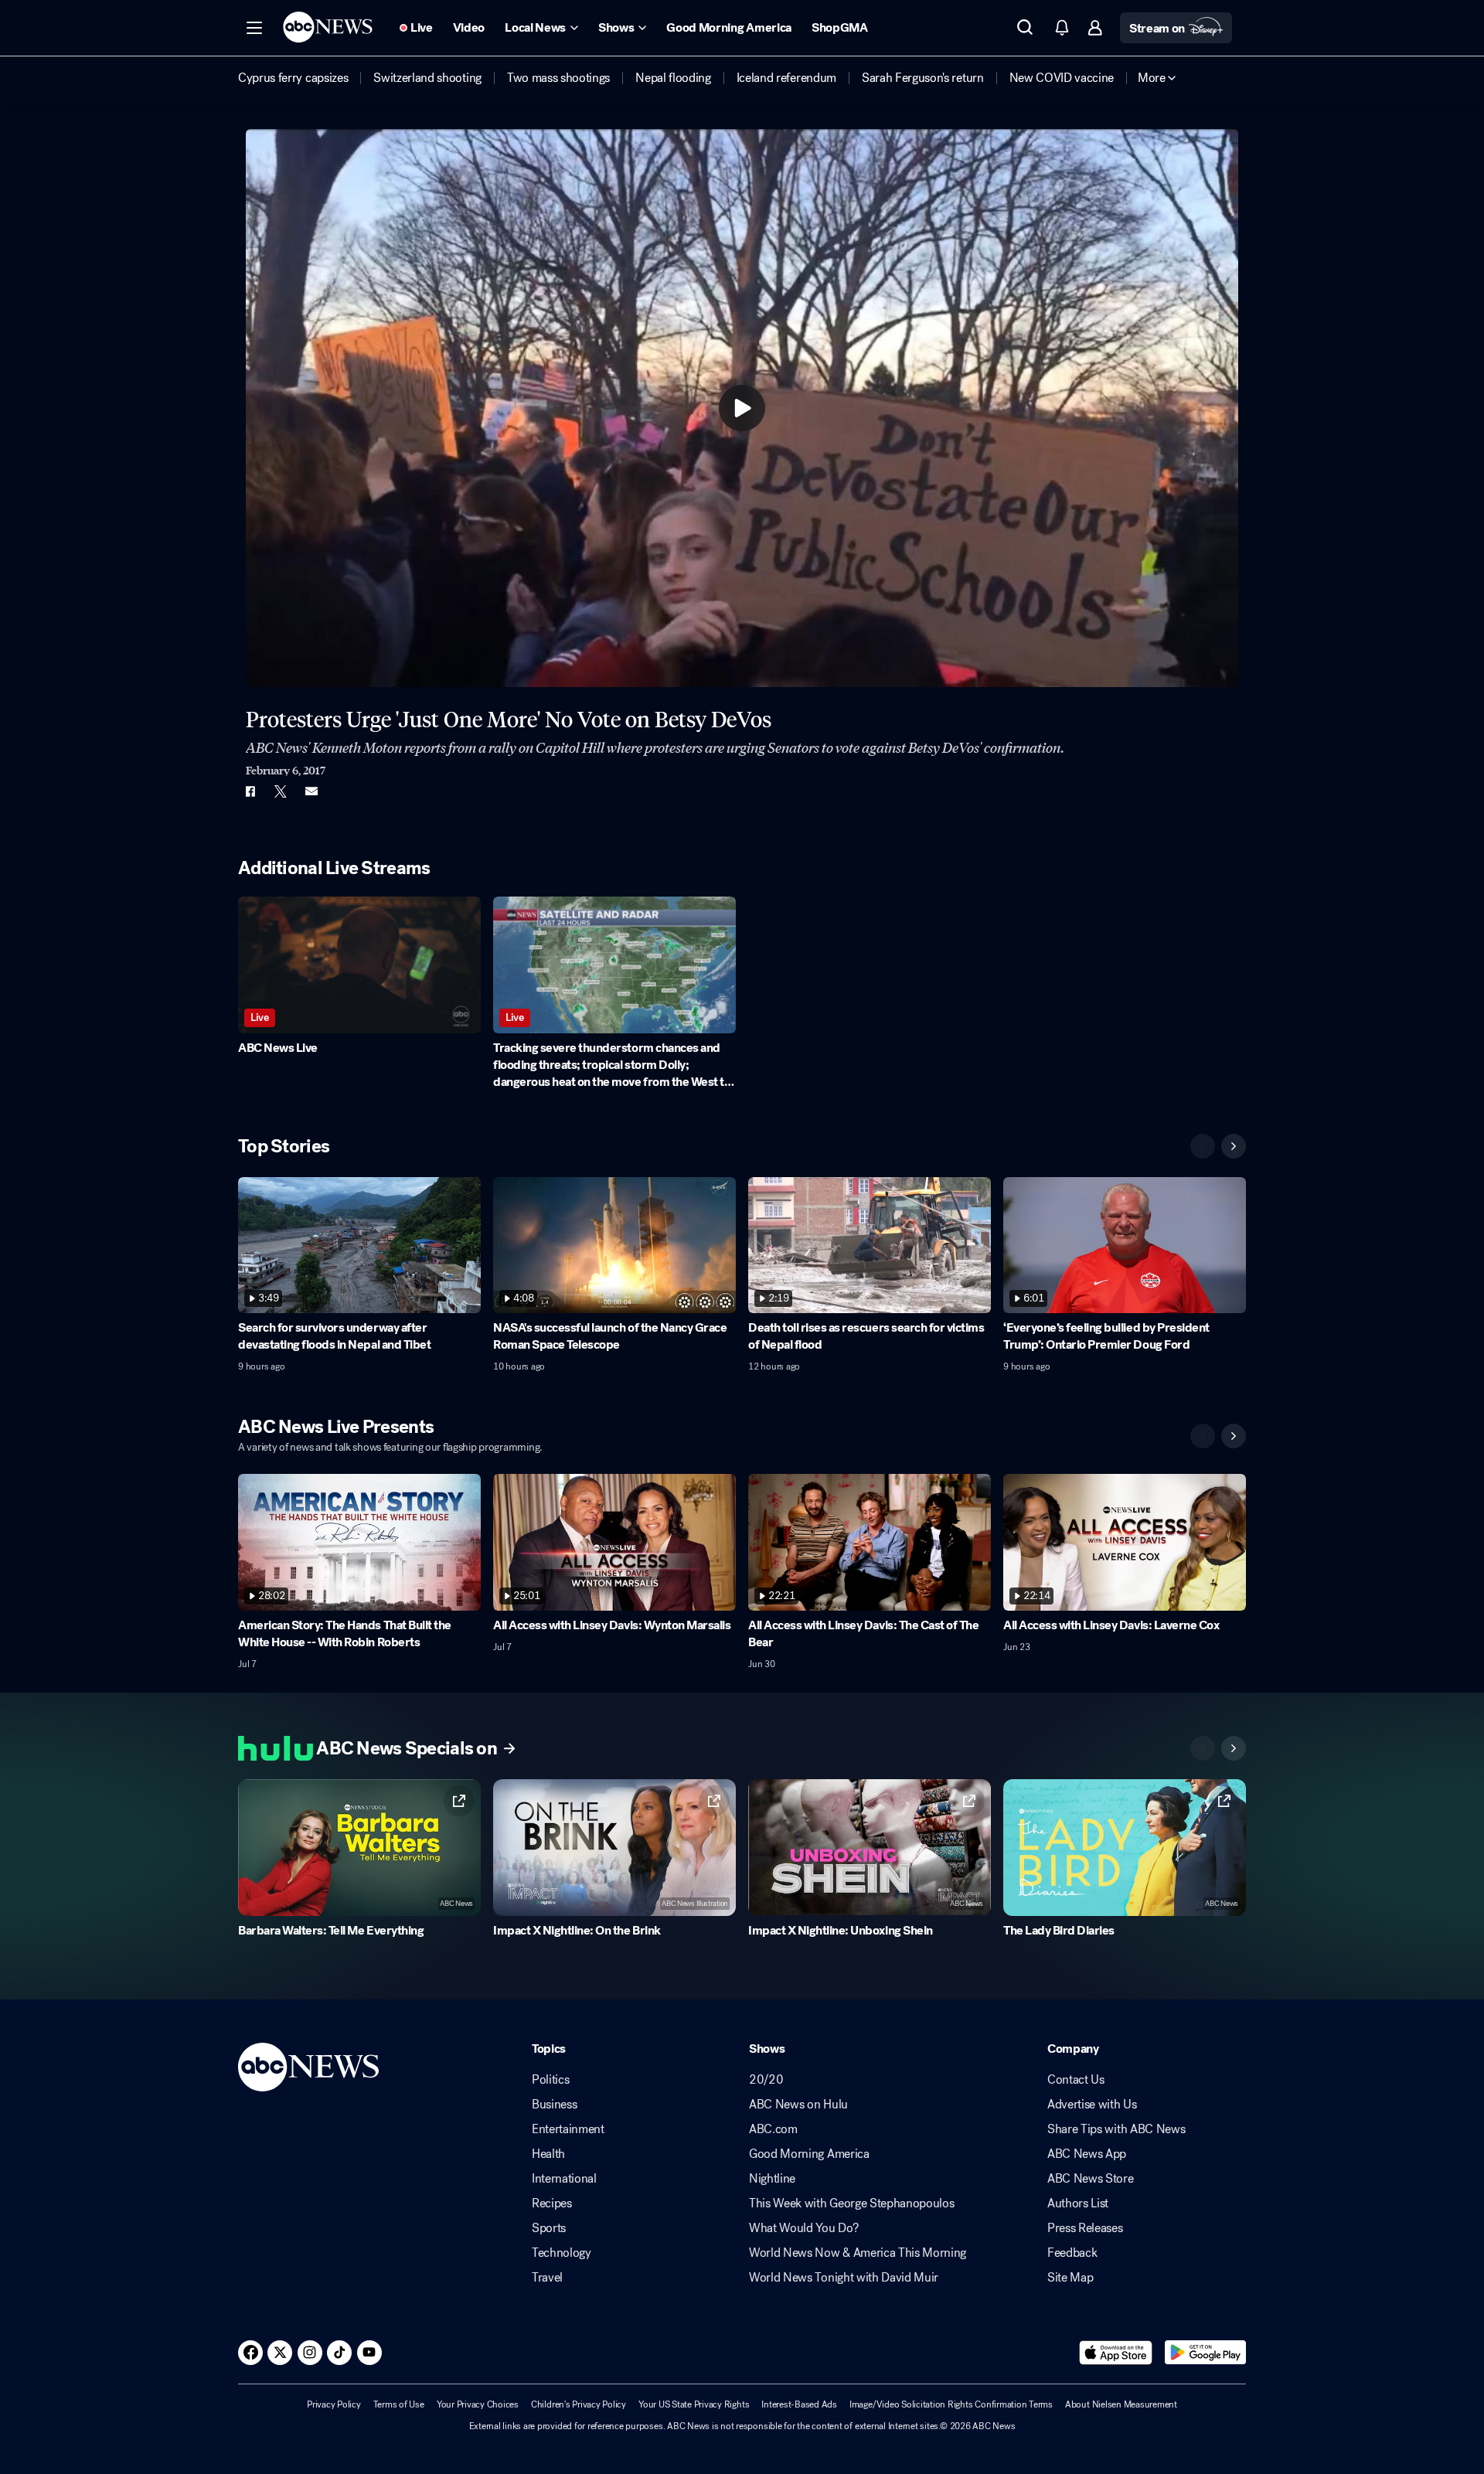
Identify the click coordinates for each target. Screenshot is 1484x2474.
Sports (549, 2228)
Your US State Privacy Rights (694, 2404)
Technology (562, 2253)
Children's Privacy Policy (579, 2404)
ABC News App (1087, 2154)
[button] (254, 28)
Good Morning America (809, 2154)
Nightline (772, 2179)
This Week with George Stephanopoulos (851, 2203)
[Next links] (1234, 1748)
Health (548, 2154)
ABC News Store (1091, 2179)
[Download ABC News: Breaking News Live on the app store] (1116, 2353)
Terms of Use (399, 2404)
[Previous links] (1203, 1748)
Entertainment (568, 2129)
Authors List (1078, 2203)
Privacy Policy (334, 2404)
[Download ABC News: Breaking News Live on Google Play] (1205, 2353)
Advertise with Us (1092, 2105)
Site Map (1070, 2278)
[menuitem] (293, 78)
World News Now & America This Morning (858, 2253)
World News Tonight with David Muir (844, 2278)
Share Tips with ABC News (1116, 2129)
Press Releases (1085, 2228)
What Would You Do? (803, 2228)
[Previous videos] (1203, 1146)
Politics (550, 2080)
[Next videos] (1234, 1146)
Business (554, 2105)
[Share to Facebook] (250, 791)
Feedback (1072, 2253)
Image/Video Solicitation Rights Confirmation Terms (951, 2404)
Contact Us (1076, 2080)
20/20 (766, 2080)
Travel (547, 2278)
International (564, 2179)
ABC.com (773, 2129)
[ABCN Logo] (328, 27)
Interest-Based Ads (799, 2404)
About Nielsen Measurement (1121, 2404)
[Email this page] (311, 791)
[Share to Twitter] (281, 791)
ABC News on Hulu (798, 2105)
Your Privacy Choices (478, 2404)
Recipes (552, 2203)
